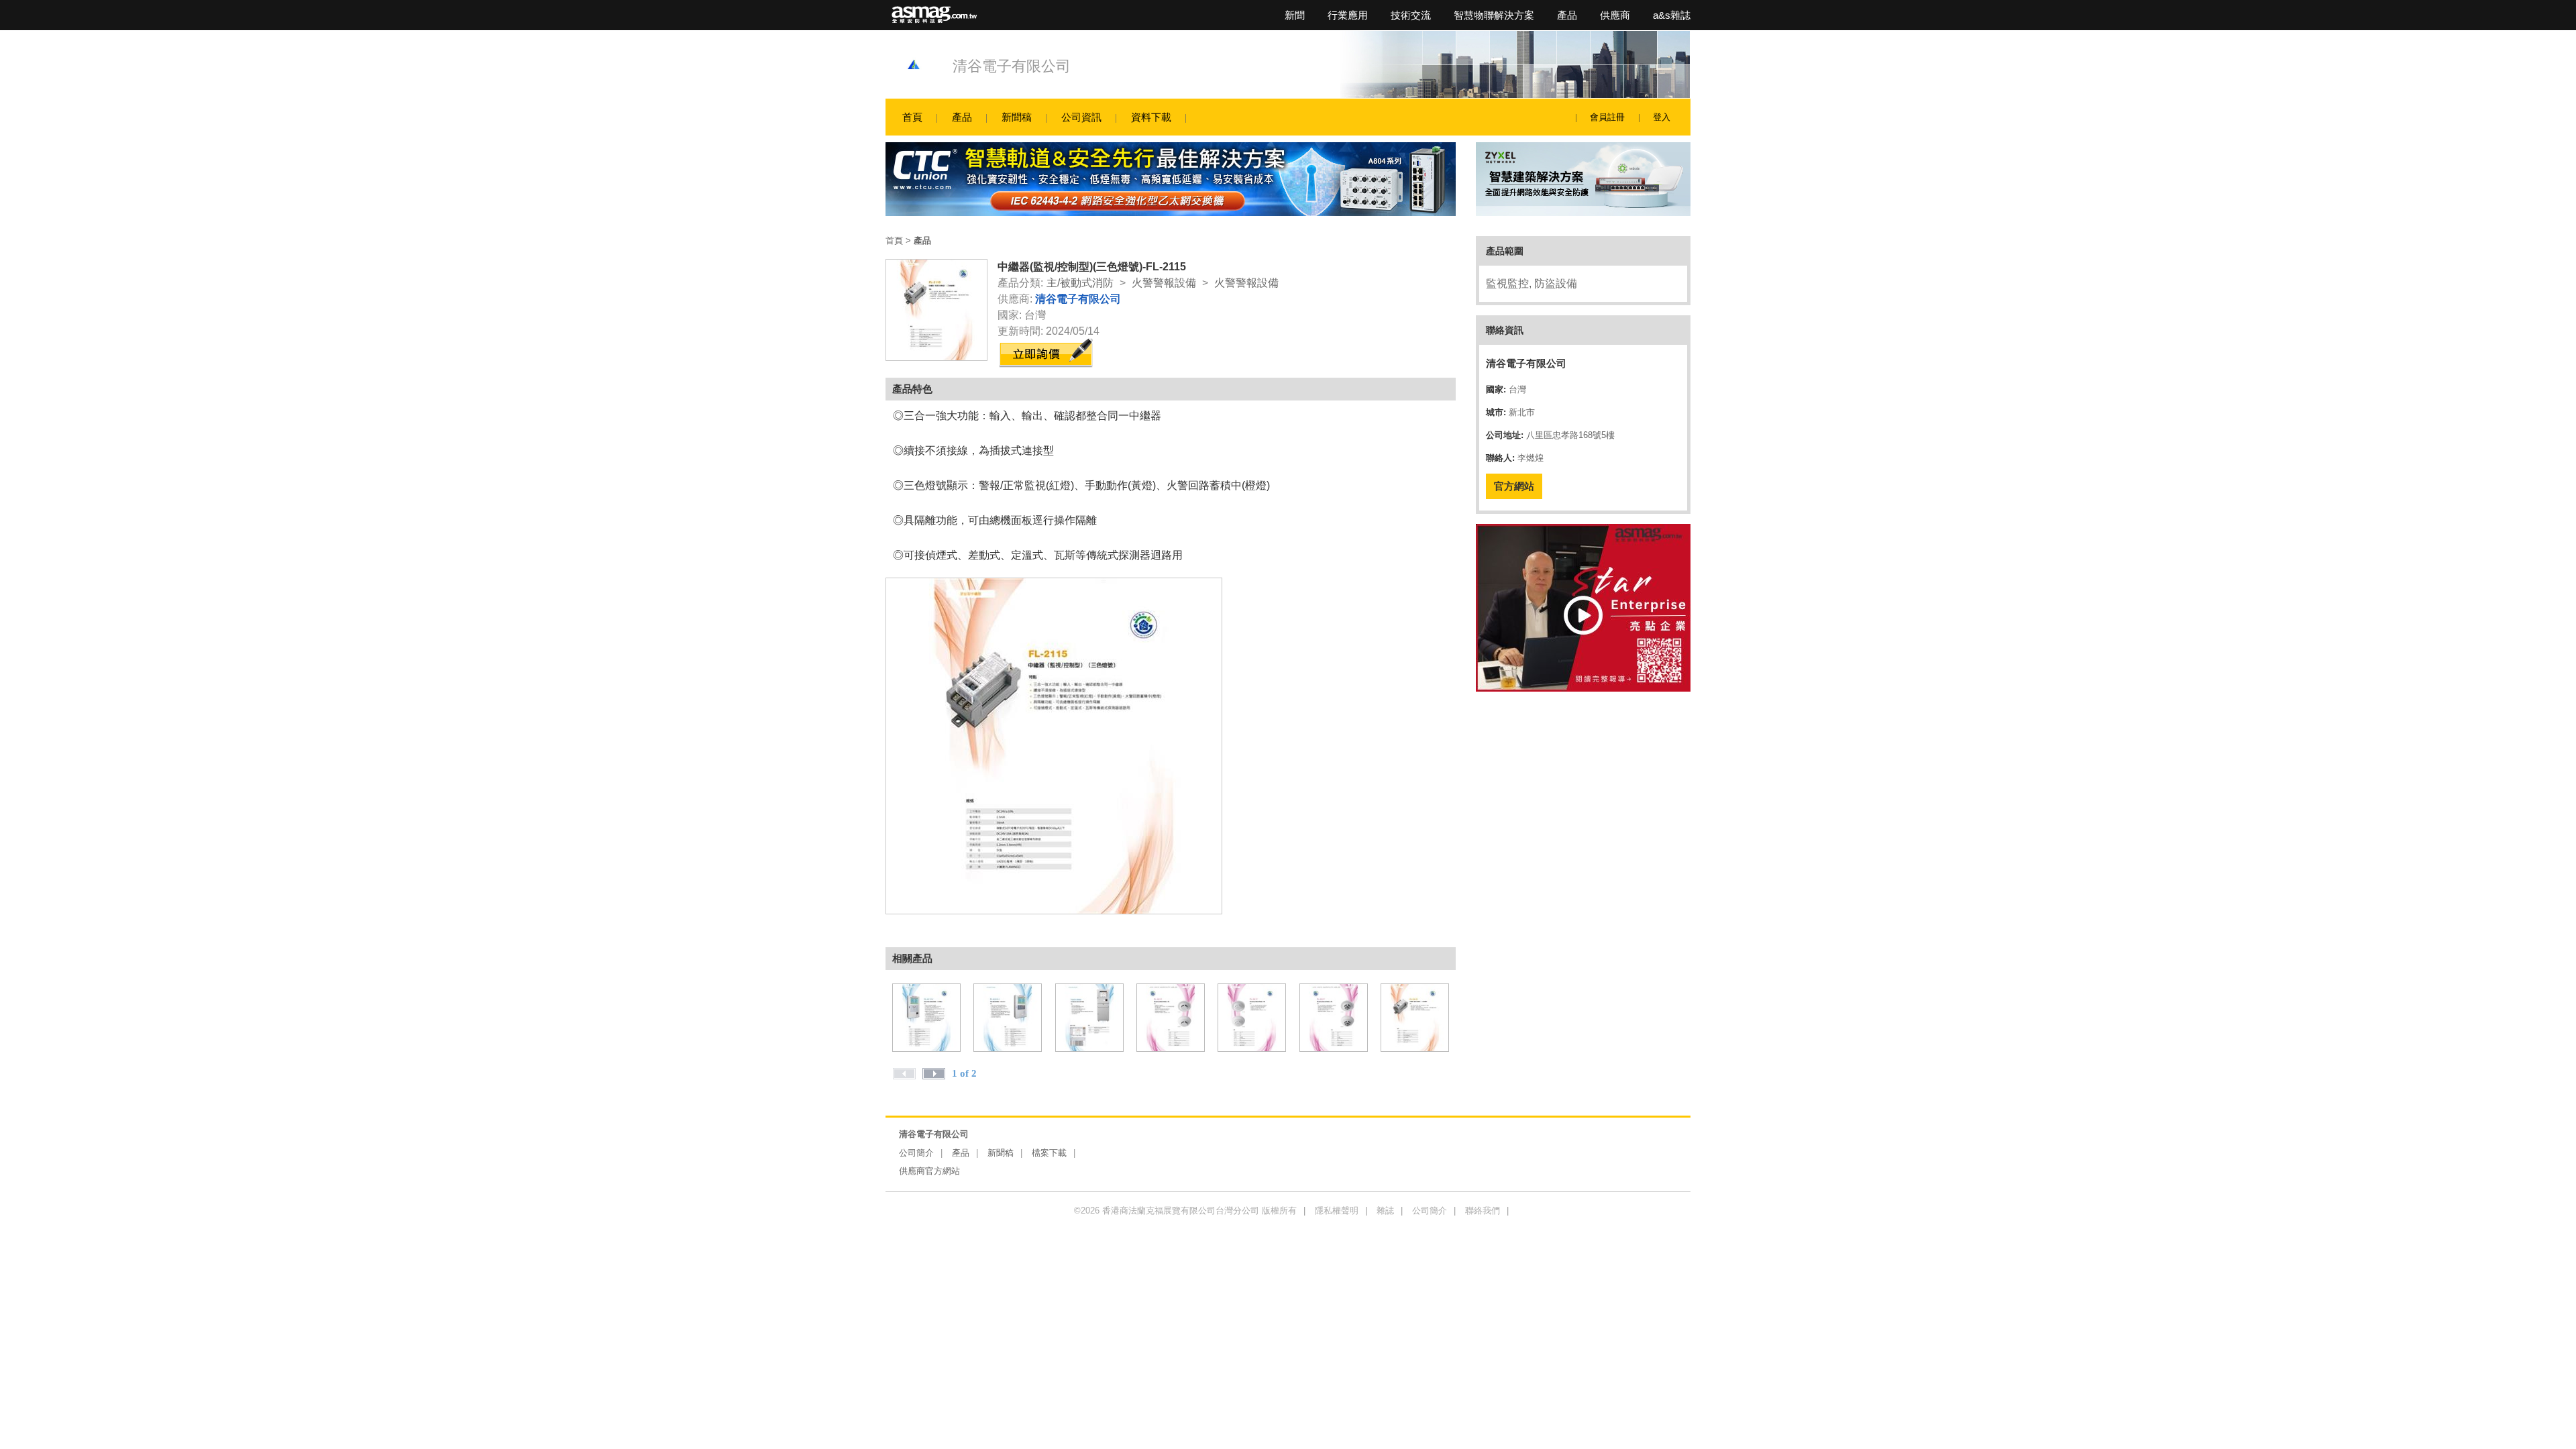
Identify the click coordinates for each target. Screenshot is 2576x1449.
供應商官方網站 (929, 1171)
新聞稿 (1017, 117)
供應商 (1615, 15)
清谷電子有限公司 (1012, 66)
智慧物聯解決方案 (1494, 15)
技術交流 (1411, 15)
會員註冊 (1607, 117)
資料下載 (1151, 117)
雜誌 (1385, 1211)
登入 (1662, 117)
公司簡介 (916, 1153)
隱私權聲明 (1337, 1211)
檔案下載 (1049, 1153)
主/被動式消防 (1080, 283)
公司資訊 (1081, 117)
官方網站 (1514, 486)
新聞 (1295, 15)
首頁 (912, 117)
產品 (1567, 15)
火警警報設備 (1164, 283)
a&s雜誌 (1672, 15)
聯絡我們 (1483, 1211)
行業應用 (1348, 15)
